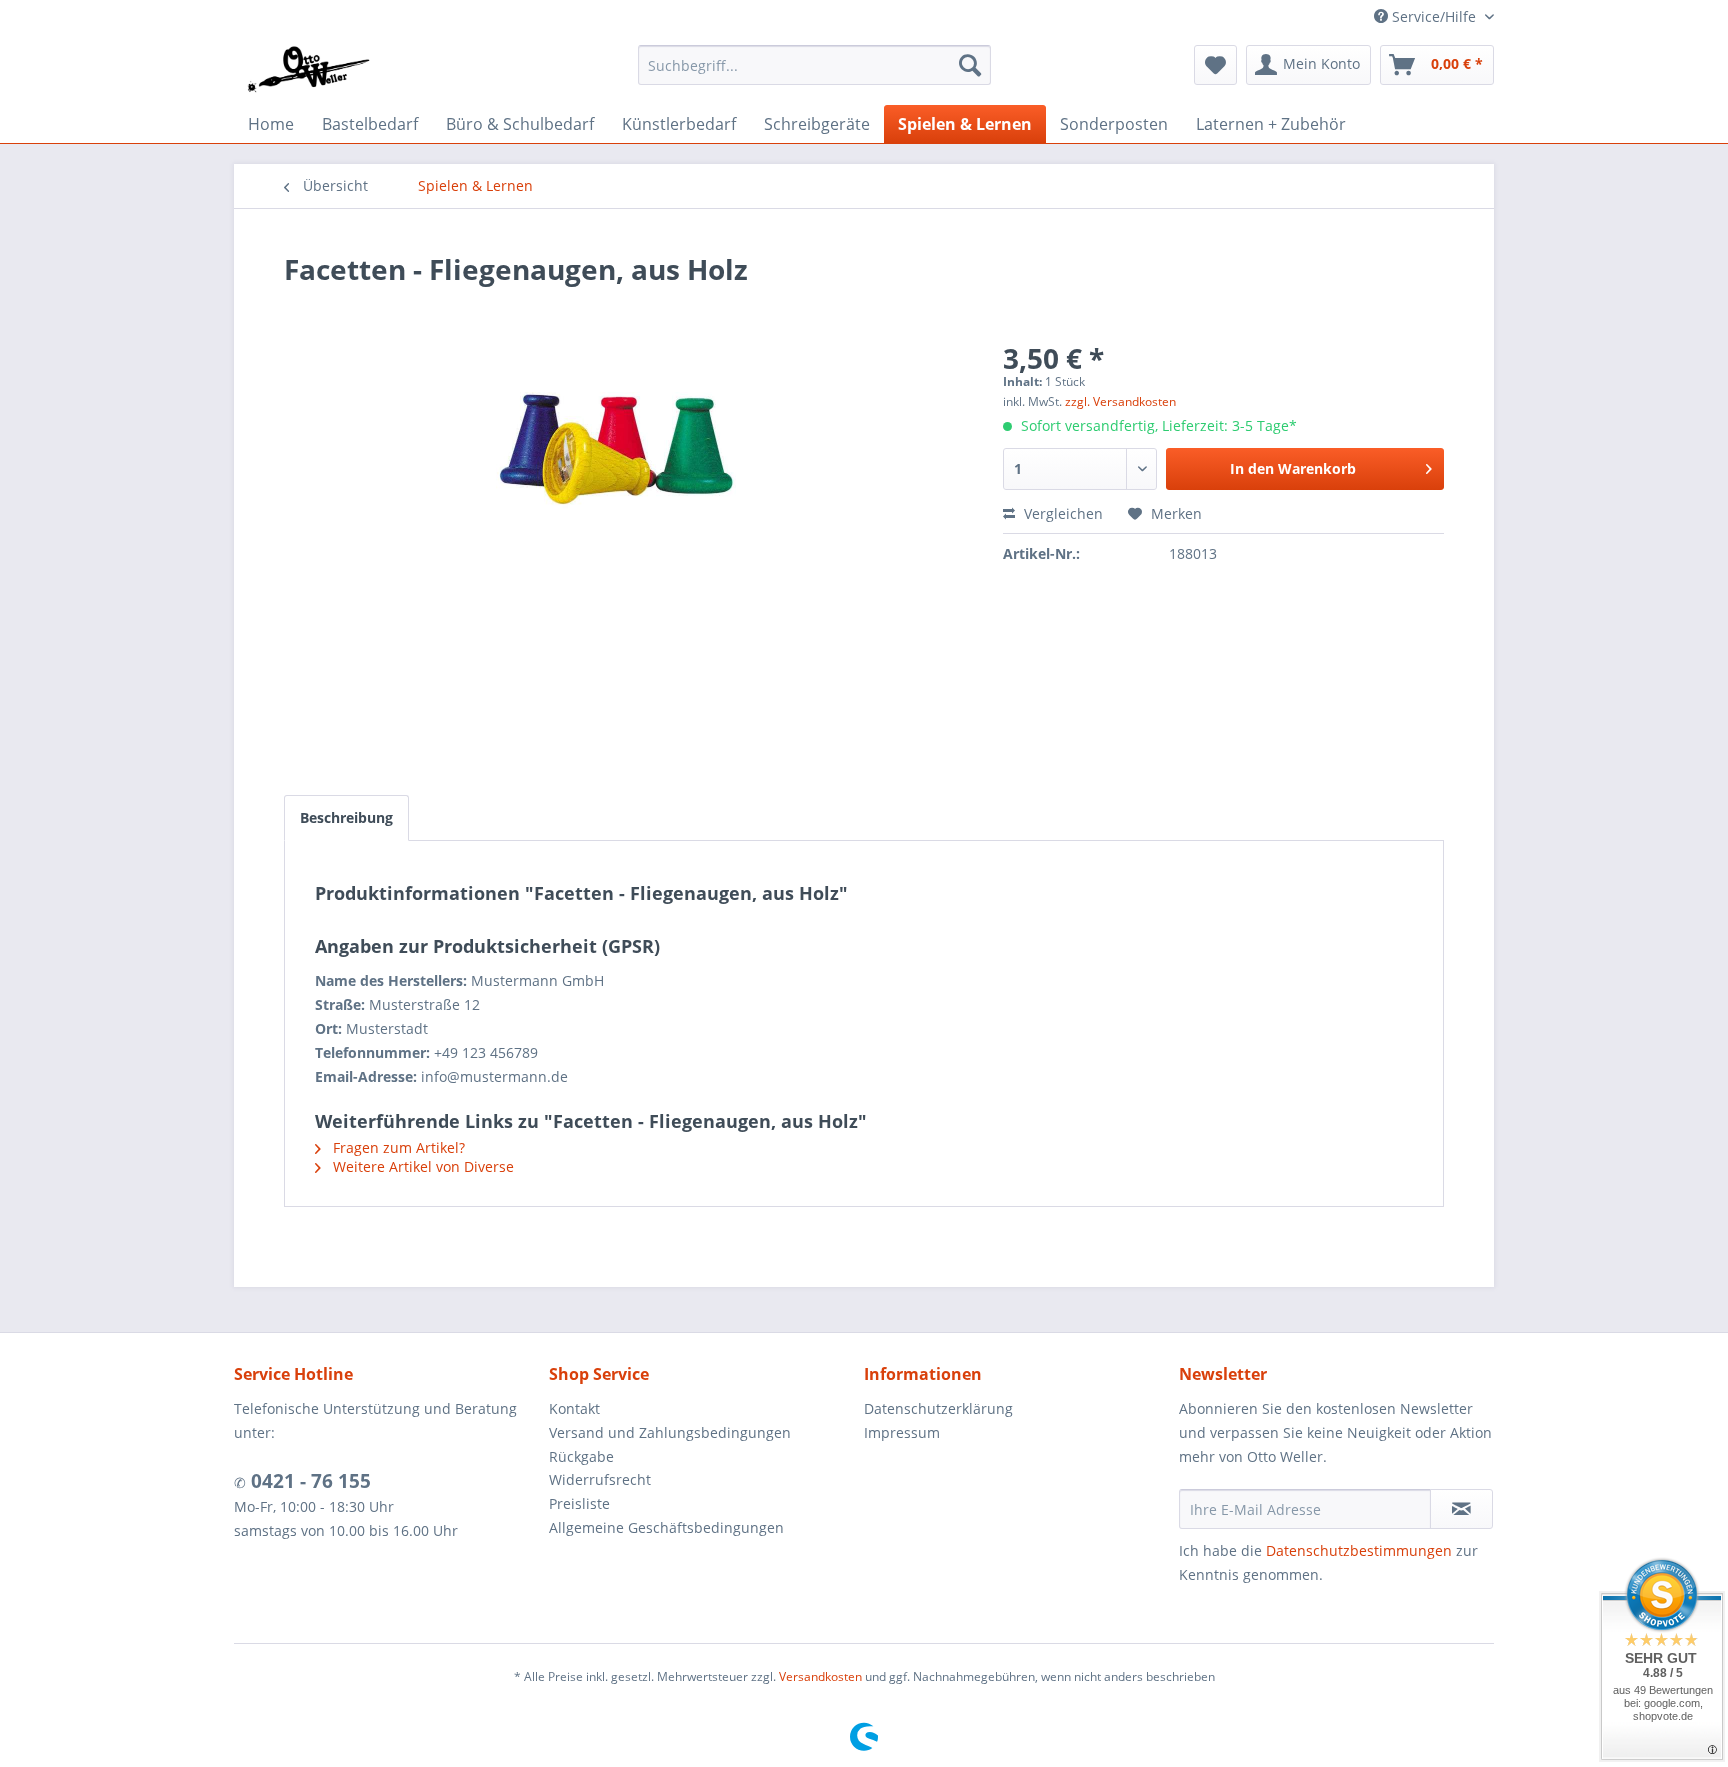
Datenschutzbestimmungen (1359, 1550)
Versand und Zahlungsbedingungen (670, 1432)
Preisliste (579, 1503)
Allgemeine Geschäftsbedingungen (666, 1527)
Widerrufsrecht (600, 1479)
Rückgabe (581, 1456)
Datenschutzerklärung (938, 1408)
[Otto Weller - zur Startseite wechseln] (307, 70)
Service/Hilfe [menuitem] (1434, 16)
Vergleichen (1061, 513)
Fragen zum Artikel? (397, 1147)
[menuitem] (814, 65)
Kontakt (574, 1408)
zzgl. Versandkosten (1120, 401)
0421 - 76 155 (308, 1481)
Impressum (902, 1432)
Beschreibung (346, 817)
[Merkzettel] (1215, 65)
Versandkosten (820, 1676)
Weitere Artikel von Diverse (421, 1166)
